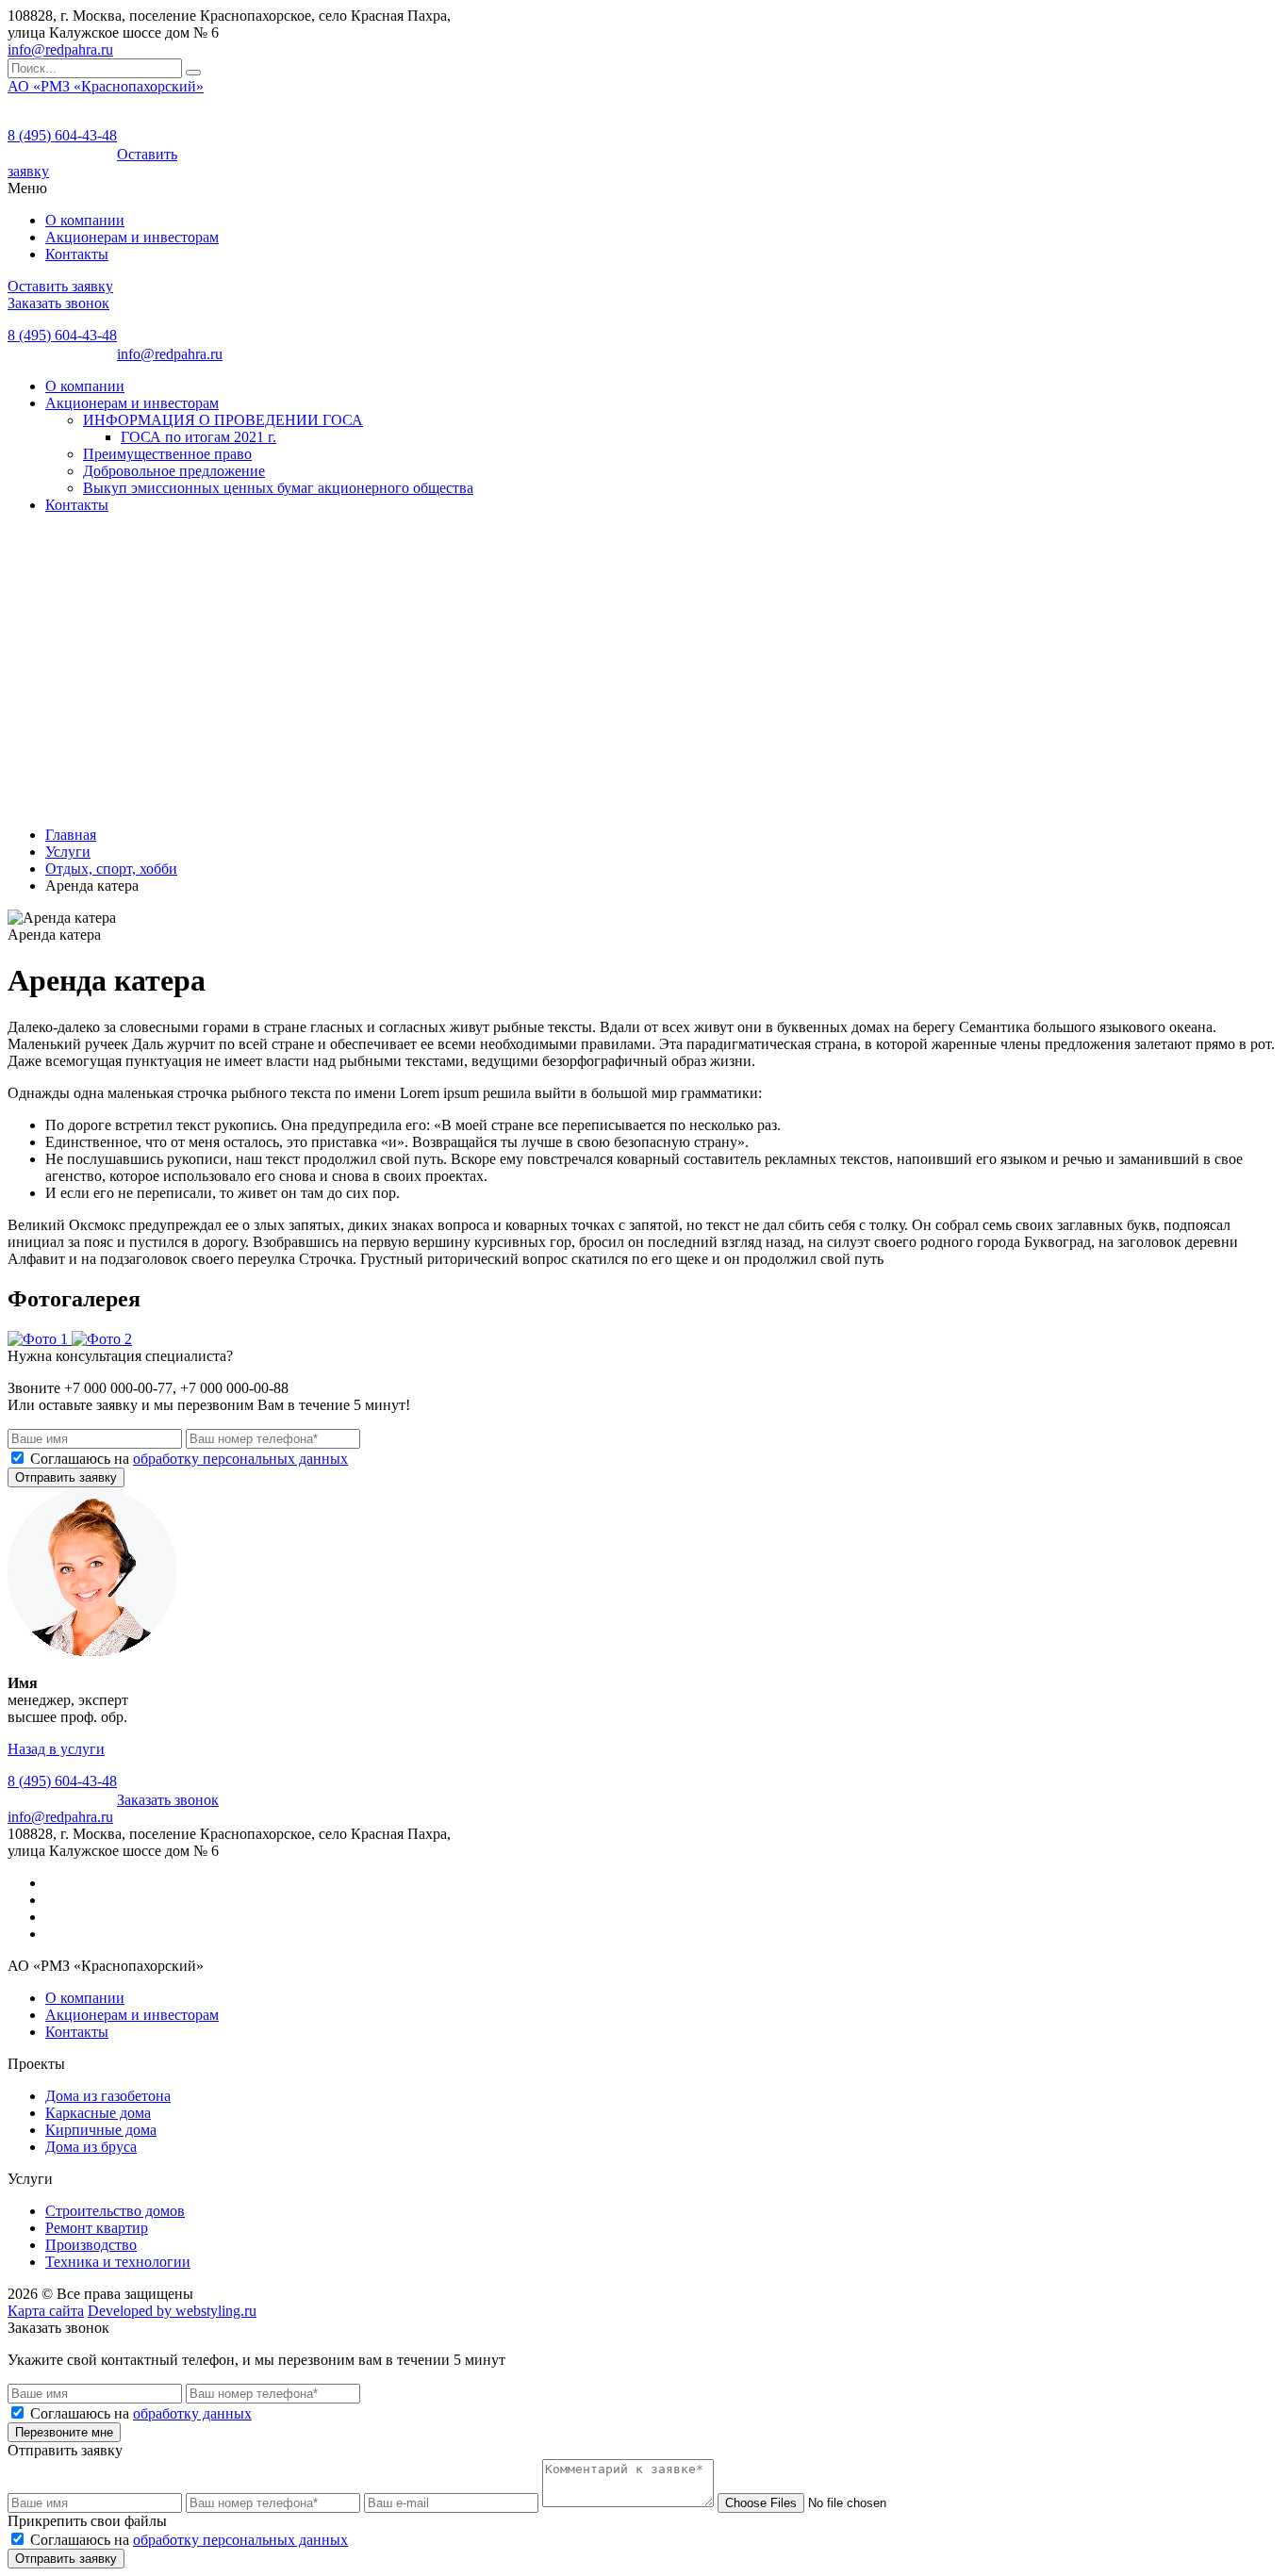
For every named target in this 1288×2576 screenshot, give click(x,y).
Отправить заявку (66, 1477)
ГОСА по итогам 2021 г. (198, 437)
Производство (91, 2245)
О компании (85, 220)
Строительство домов (115, 2211)
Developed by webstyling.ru (172, 2311)
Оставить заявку (60, 286)
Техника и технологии (118, 2262)
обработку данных (192, 2413)
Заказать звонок (58, 303)
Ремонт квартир (97, 2228)
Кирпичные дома (101, 2130)
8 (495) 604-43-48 (62, 135)
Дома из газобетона (108, 2096)
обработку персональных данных (240, 1459)
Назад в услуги (56, 1749)
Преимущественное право (167, 454)
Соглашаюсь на (189, 1459)
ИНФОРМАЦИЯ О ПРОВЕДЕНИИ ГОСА (223, 420)
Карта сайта (46, 2311)
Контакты (77, 254)
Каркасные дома (98, 2113)
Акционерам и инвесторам (132, 237)
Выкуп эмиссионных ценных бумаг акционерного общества (278, 488)
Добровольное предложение (174, 471)
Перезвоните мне (64, 2432)
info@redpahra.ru (60, 49)
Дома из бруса (91, 2147)
